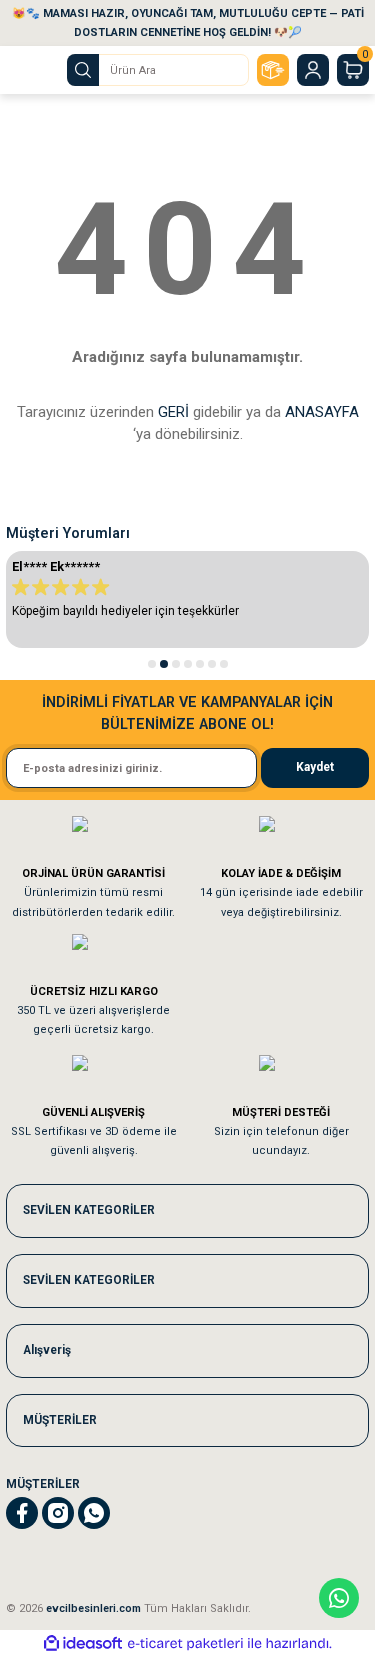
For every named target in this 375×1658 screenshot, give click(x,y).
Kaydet (315, 767)
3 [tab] (176, 664)
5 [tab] (200, 664)
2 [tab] (164, 664)
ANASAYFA (322, 412)
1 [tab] (152, 664)
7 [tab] (224, 664)
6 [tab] (212, 664)
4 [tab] (188, 664)
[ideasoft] (83, 1644)
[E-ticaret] (185, 1643)
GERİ (173, 412)
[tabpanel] (187, 599)
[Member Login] (313, 70)
